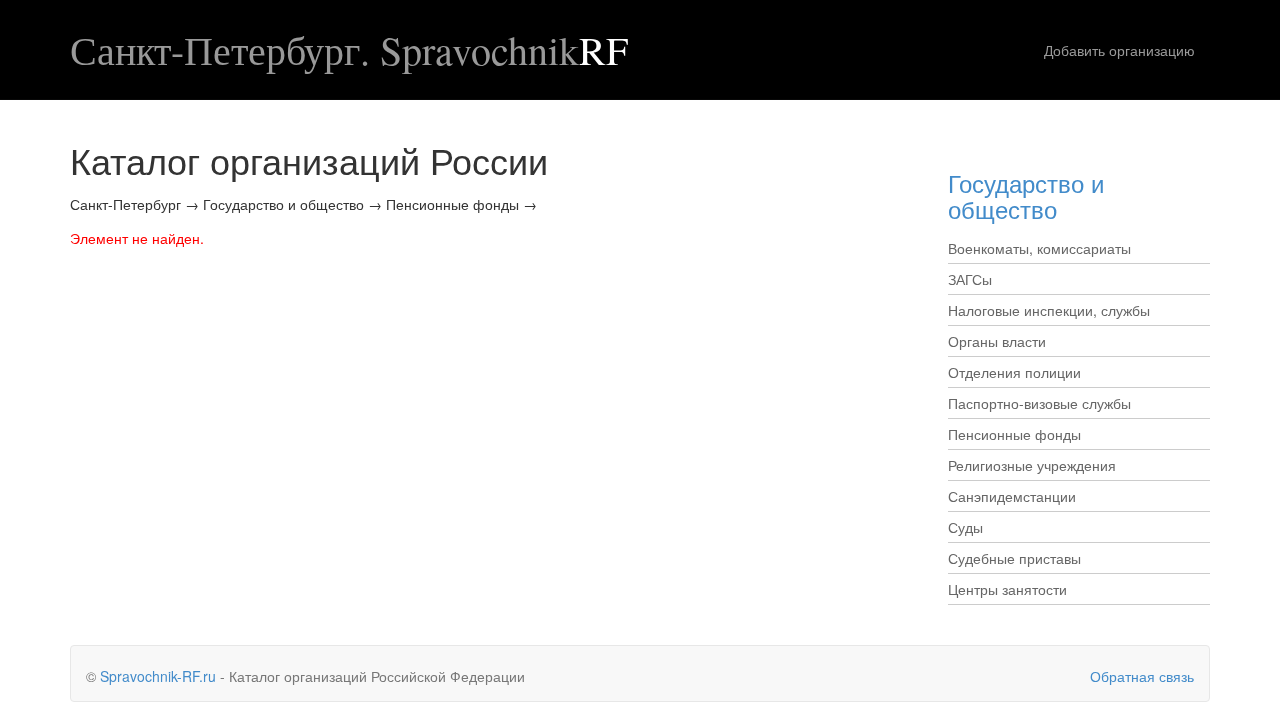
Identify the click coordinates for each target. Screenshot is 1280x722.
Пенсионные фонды (1014, 434)
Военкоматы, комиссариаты (1039, 248)
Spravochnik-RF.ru (158, 676)
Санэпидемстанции (1012, 496)
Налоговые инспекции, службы (1049, 310)
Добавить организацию (1119, 50)
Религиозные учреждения (1032, 465)
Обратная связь (1142, 676)
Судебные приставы (1014, 558)
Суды (965, 527)
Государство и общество (1026, 195)
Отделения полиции (1014, 372)
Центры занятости (1007, 589)
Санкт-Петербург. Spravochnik (349, 50)
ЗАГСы (970, 279)
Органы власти (997, 341)
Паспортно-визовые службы (1039, 403)
